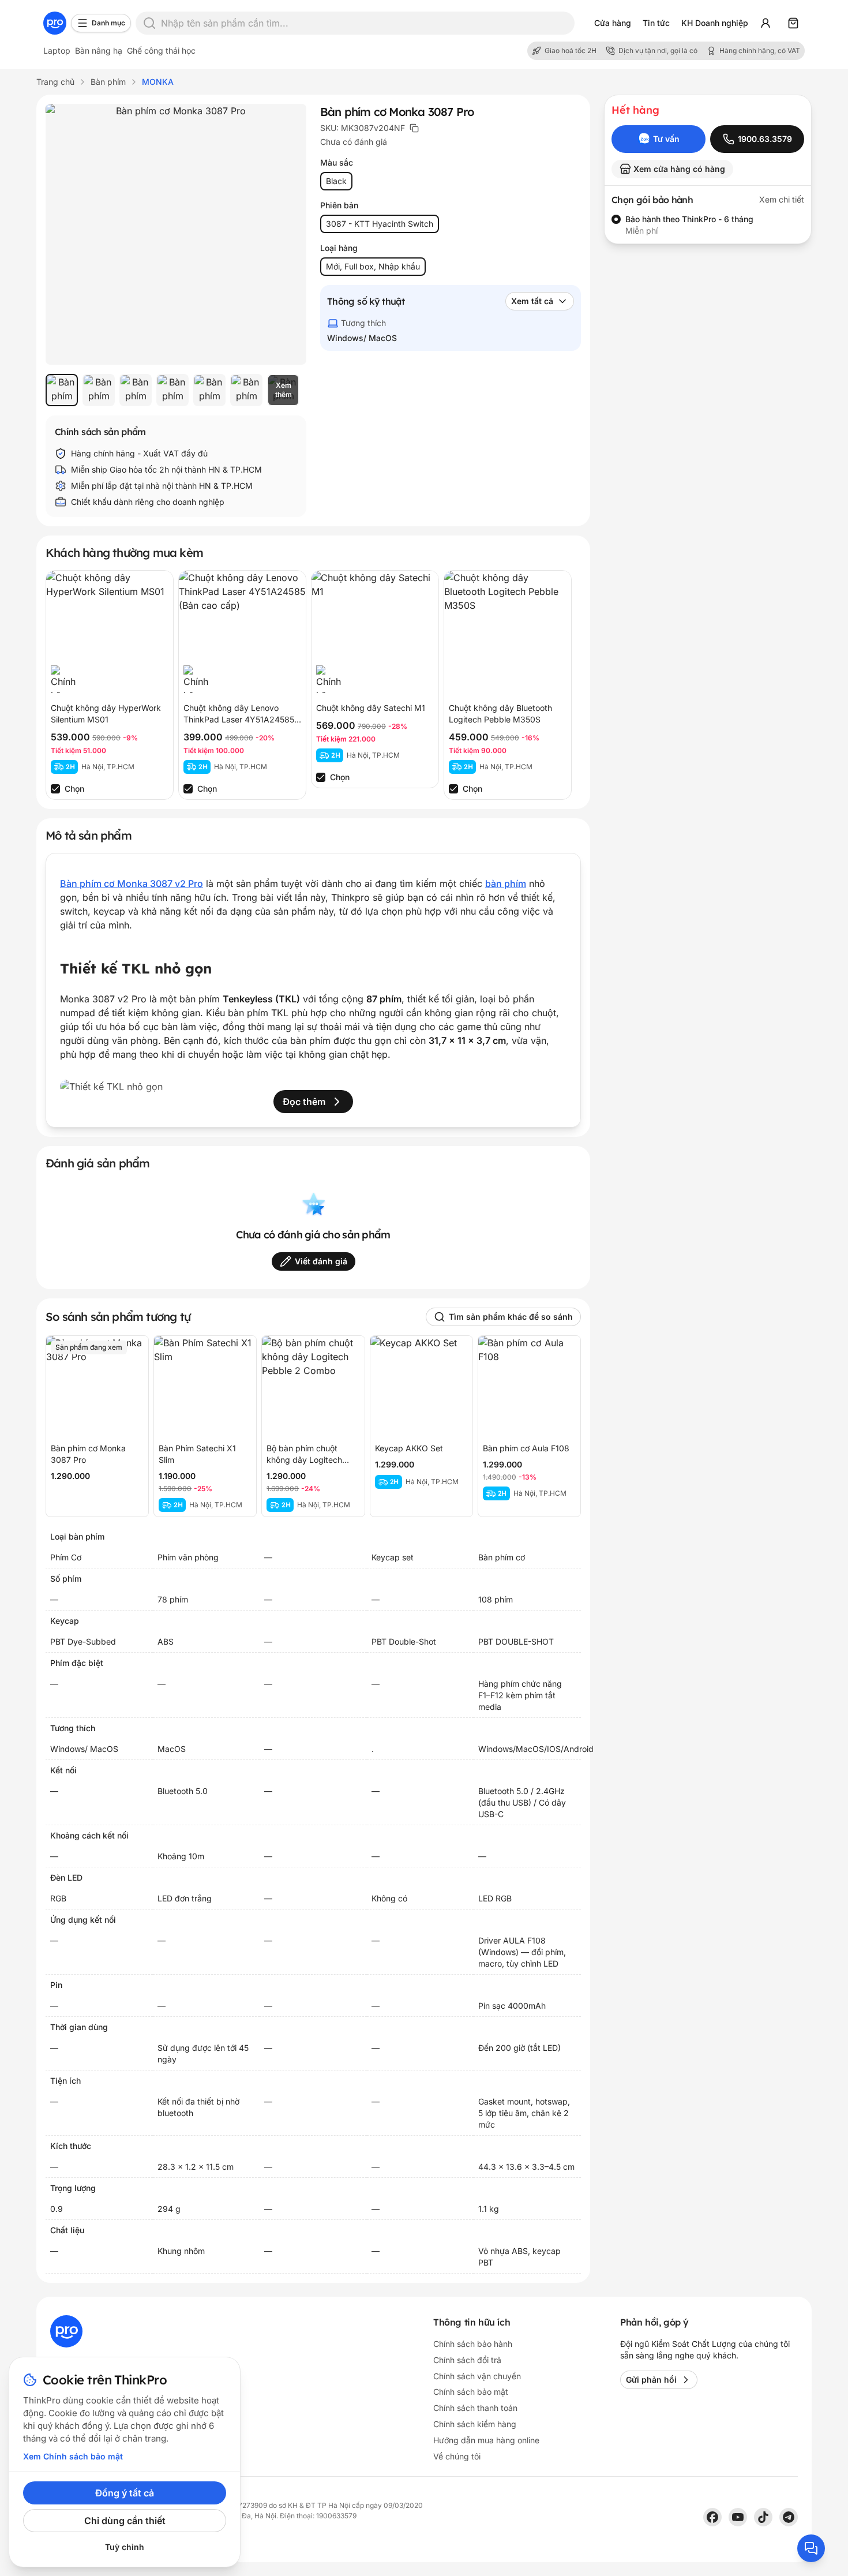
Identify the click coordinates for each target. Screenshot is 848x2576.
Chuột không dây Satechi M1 (371, 708)
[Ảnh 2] (99, 390)
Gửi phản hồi (651, 2380)
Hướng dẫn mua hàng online (486, 2440)
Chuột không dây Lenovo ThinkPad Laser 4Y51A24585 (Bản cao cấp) (239, 719)
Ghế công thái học (161, 50)
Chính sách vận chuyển (477, 2376)
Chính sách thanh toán (475, 2408)
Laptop (57, 50)
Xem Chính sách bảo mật (73, 2456)
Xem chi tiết (782, 199)
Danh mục (108, 23)
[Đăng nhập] (766, 23)
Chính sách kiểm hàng (475, 2424)
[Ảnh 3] (136, 390)
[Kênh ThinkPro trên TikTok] (763, 2517)
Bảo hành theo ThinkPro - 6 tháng (689, 219)
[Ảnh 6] (246, 390)
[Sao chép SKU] (414, 128)
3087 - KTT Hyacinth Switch (380, 224)
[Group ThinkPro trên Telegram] (789, 2517)
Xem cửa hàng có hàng (679, 169)
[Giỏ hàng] (793, 23)
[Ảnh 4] (172, 390)
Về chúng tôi (457, 2456)
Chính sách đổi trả (467, 2360)
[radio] (616, 219)
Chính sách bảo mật (471, 2392)
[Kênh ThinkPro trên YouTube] (738, 2517)
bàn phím (506, 883)
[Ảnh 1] (62, 390)
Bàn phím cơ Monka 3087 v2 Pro (132, 883)
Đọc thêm (304, 1102)
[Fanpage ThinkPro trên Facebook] (712, 2517)
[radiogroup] (708, 225)
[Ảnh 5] (209, 390)
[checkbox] (55, 789)
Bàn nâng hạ (99, 50)
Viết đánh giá (321, 1261)
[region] (176, 390)
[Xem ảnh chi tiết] (176, 234)
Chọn (74, 789)
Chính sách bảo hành (473, 2344)
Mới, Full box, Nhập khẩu (373, 266)
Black (336, 181)
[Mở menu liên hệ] (811, 2548)
